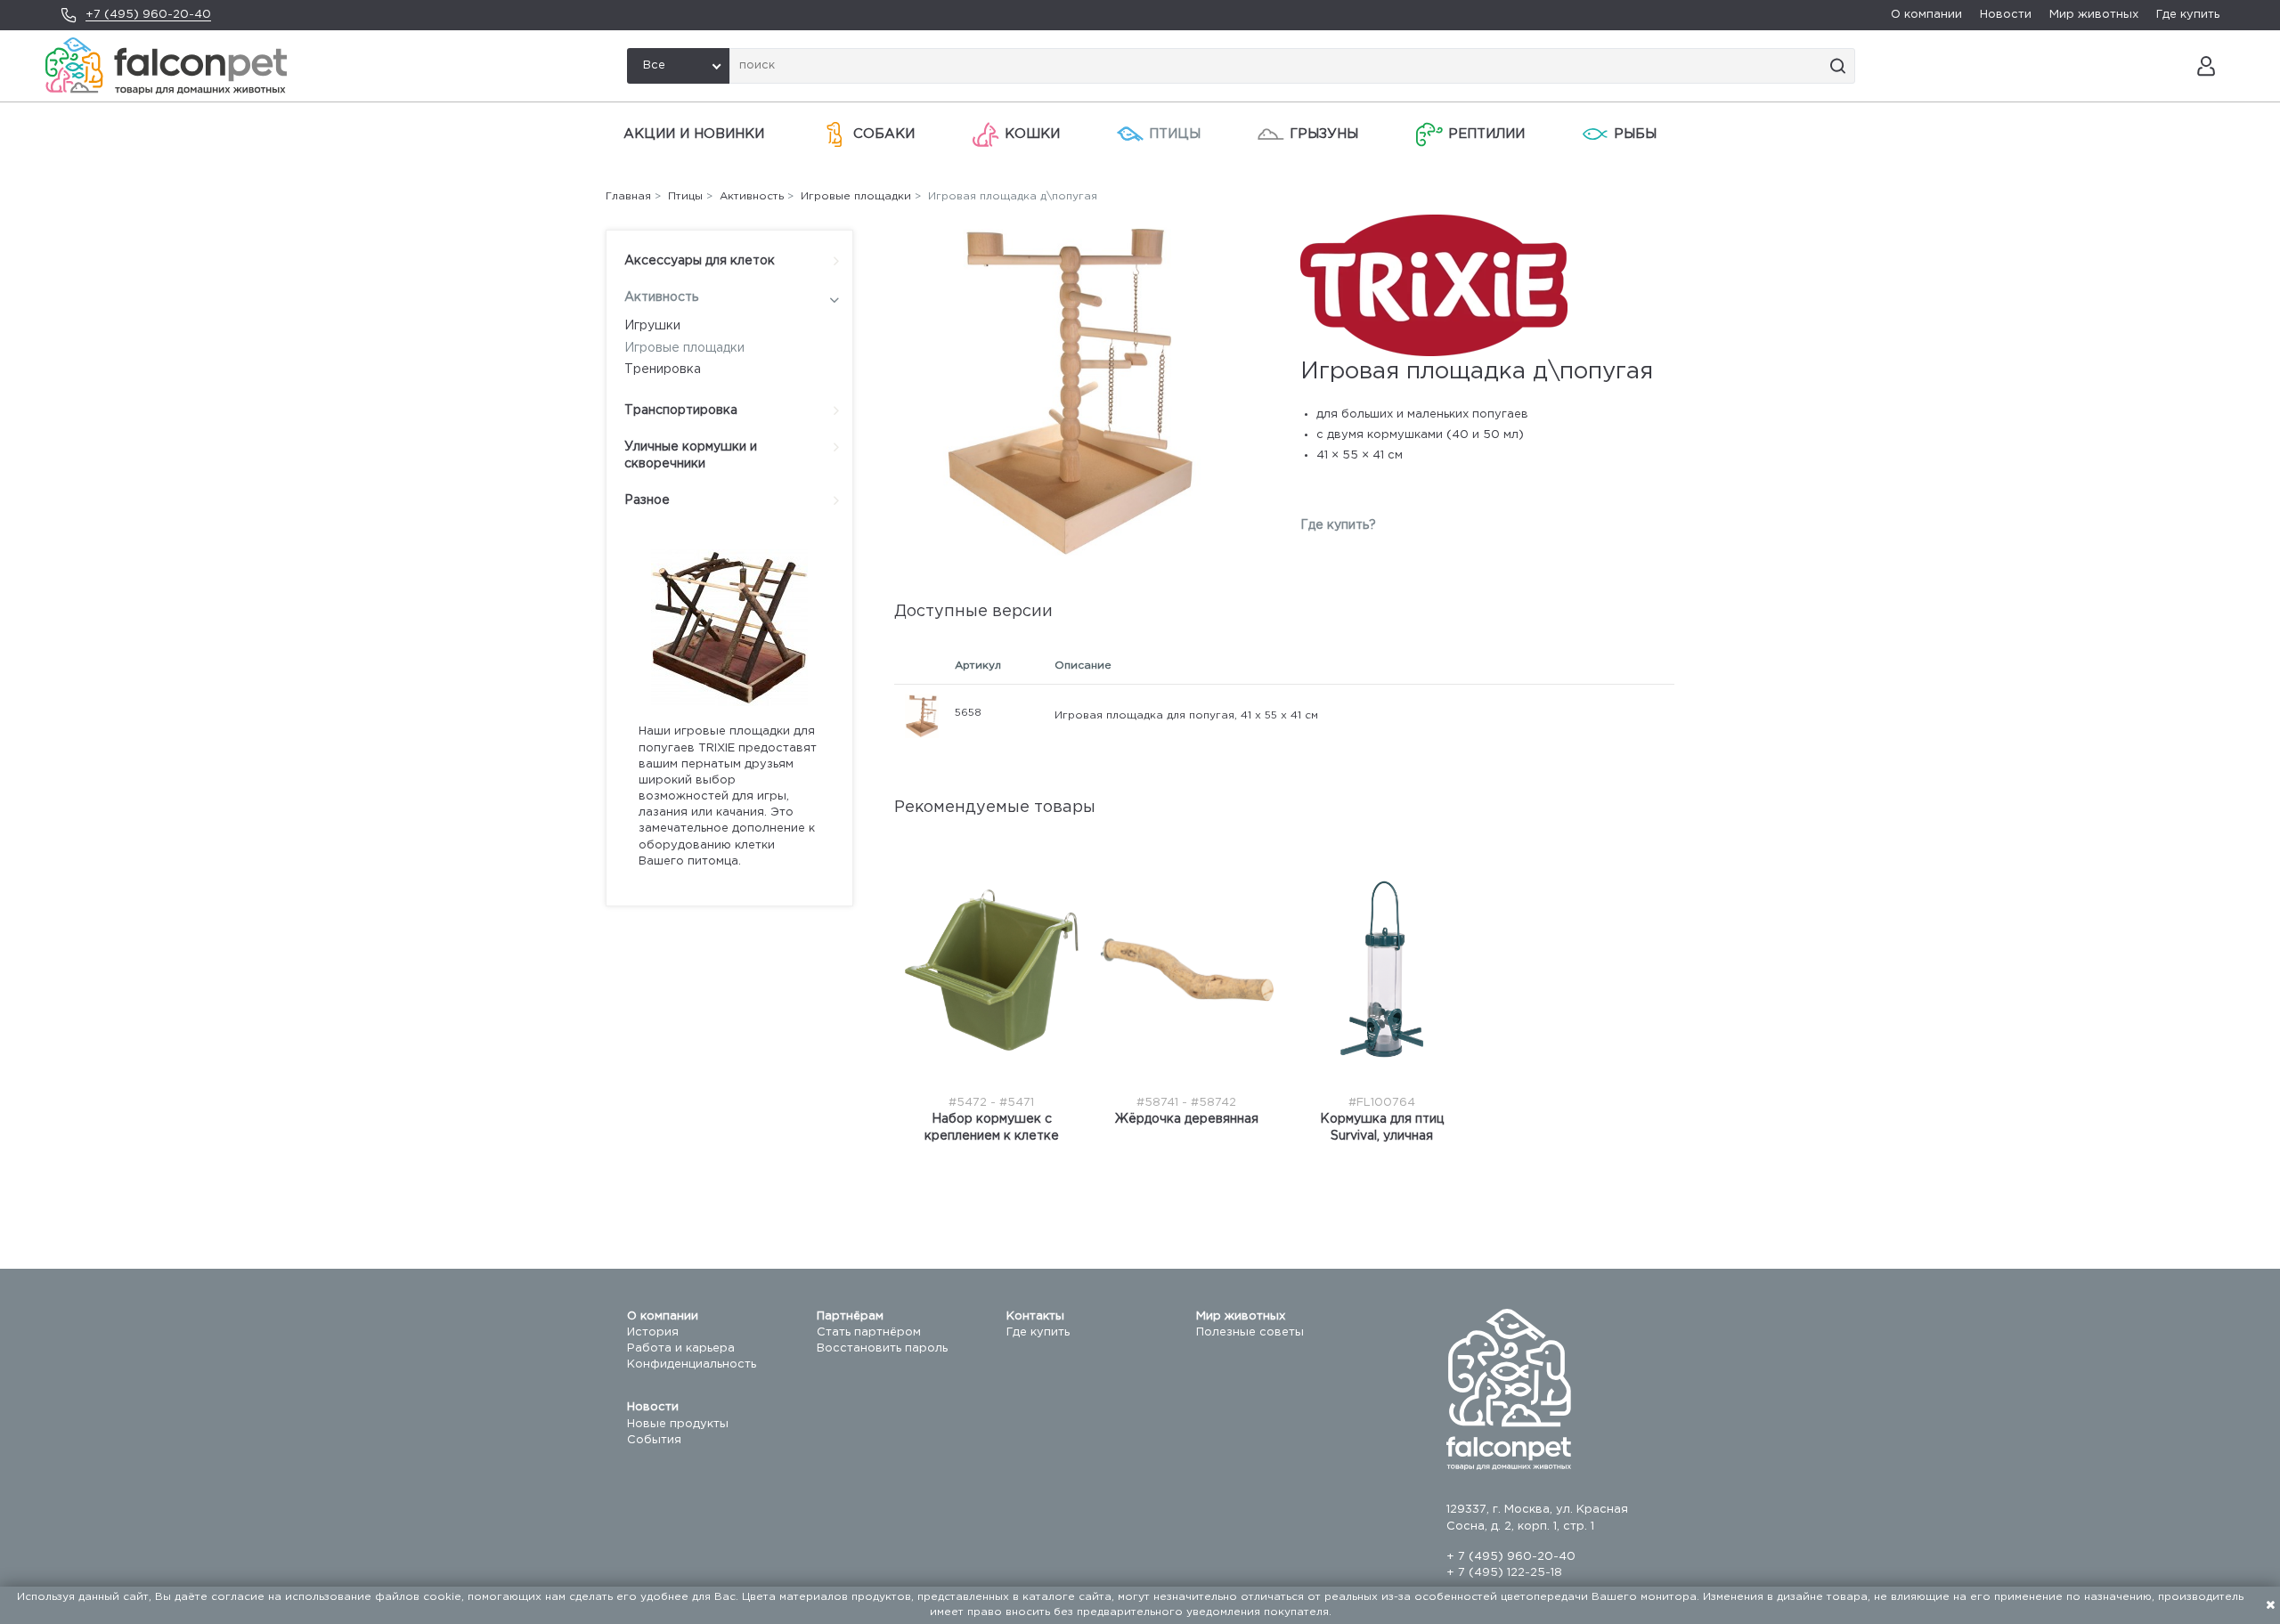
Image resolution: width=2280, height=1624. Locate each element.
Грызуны (1324, 134)
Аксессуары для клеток (700, 261)
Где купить (2188, 15)
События (654, 1440)
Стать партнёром (869, 1332)
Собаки (884, 134)
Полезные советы (1250, 1332)
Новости (2006, 15)
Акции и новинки (694, 134)
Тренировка (663, 369)
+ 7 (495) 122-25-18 (1504, 1573)
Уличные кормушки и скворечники (691, 456)
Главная (628, 196)
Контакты (1035, 1316)
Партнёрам (850, 1316)
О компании (1926, 15)
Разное (647, 500)
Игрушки (652, 326)
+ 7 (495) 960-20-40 (1511, 1557)
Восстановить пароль (882, 1348)
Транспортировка (681, 410)
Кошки (1032, 134)
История (653, 1332)
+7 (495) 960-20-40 (148, 15)
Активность (661, 297)
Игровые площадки (684, 348)
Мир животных (2094, 15)
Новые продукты (678, 1424)
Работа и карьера (681, 1348)
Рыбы (1635, 134)
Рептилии (1486, 134)
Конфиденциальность (692, 1364)
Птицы (1175, 134)
